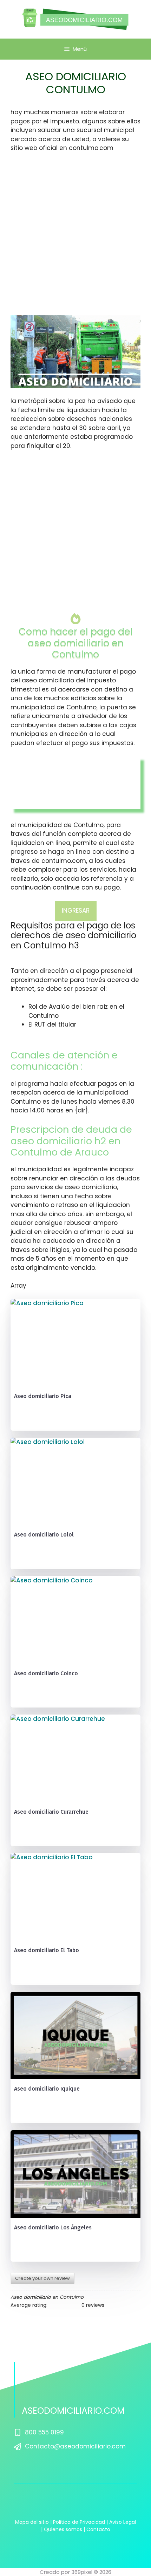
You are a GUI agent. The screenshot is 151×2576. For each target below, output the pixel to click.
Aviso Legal (123, 2522)
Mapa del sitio (32, 2522)
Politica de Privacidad (79, 2522)
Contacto (98, 2529)
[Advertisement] (75, 237)
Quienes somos (63, 2529)
